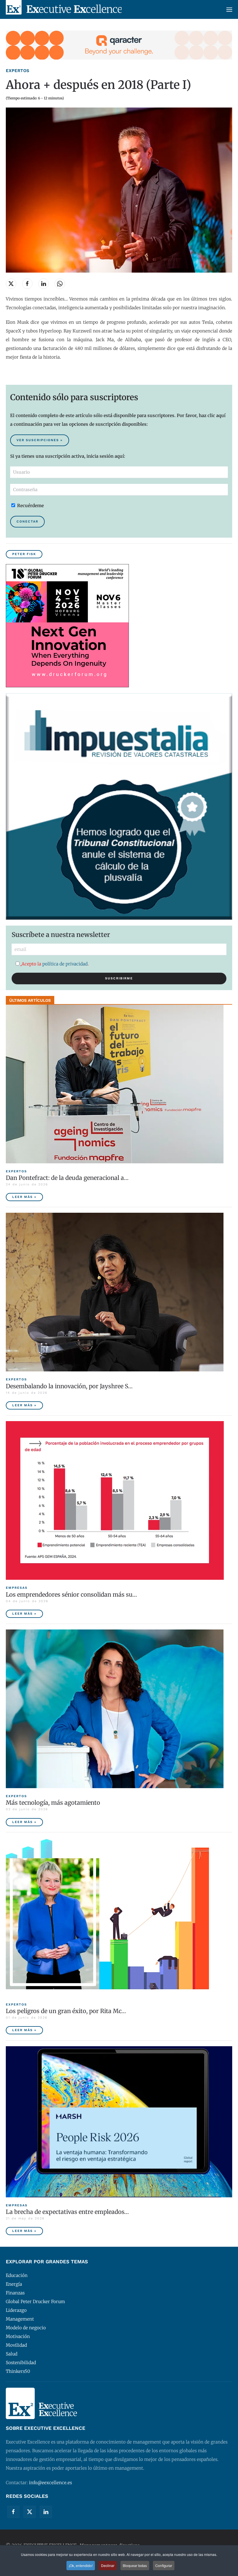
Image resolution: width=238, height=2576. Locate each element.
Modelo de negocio (26, 2328)
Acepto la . (55, 964)
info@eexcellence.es (51, 2483)
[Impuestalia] (119, 806)
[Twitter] (30, 2512)
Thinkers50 (18, 2371)
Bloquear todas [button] (135, 2565)
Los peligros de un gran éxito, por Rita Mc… (66, 2011)
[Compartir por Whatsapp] (60, 284)
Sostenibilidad (21, 2363)
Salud (12, 2354)
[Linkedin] (46, 2512)
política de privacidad (65, 964)
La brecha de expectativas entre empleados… (67, 2212)
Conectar (27, 522)
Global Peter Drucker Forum (35, 2302)
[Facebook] (13, 2512)
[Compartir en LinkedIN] (44, 284)
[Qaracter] (119, 45)
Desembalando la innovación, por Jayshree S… (69, 1386)
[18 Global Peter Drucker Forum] (67, 625)
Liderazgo (16, 2310)
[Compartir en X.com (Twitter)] (11, 284)
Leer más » (24, 1197)
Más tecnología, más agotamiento (53, 1803)
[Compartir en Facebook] (27, 284)
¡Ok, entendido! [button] (81, 2565)
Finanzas (15, 2293)
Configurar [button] (164, 2565)
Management (20, 2319)
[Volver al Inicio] (64, 9)
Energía (14, 2284)
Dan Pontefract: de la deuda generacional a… (67, 1178)
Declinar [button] (108, 2565)
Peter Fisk (24, 554)
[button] (229, 9)
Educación (17, 2275)
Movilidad (16, 2345)
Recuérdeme (30, 506)
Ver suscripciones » (40, 440)
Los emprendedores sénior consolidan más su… (71, 1594)
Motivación (18, 2336)
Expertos (18, 71)
